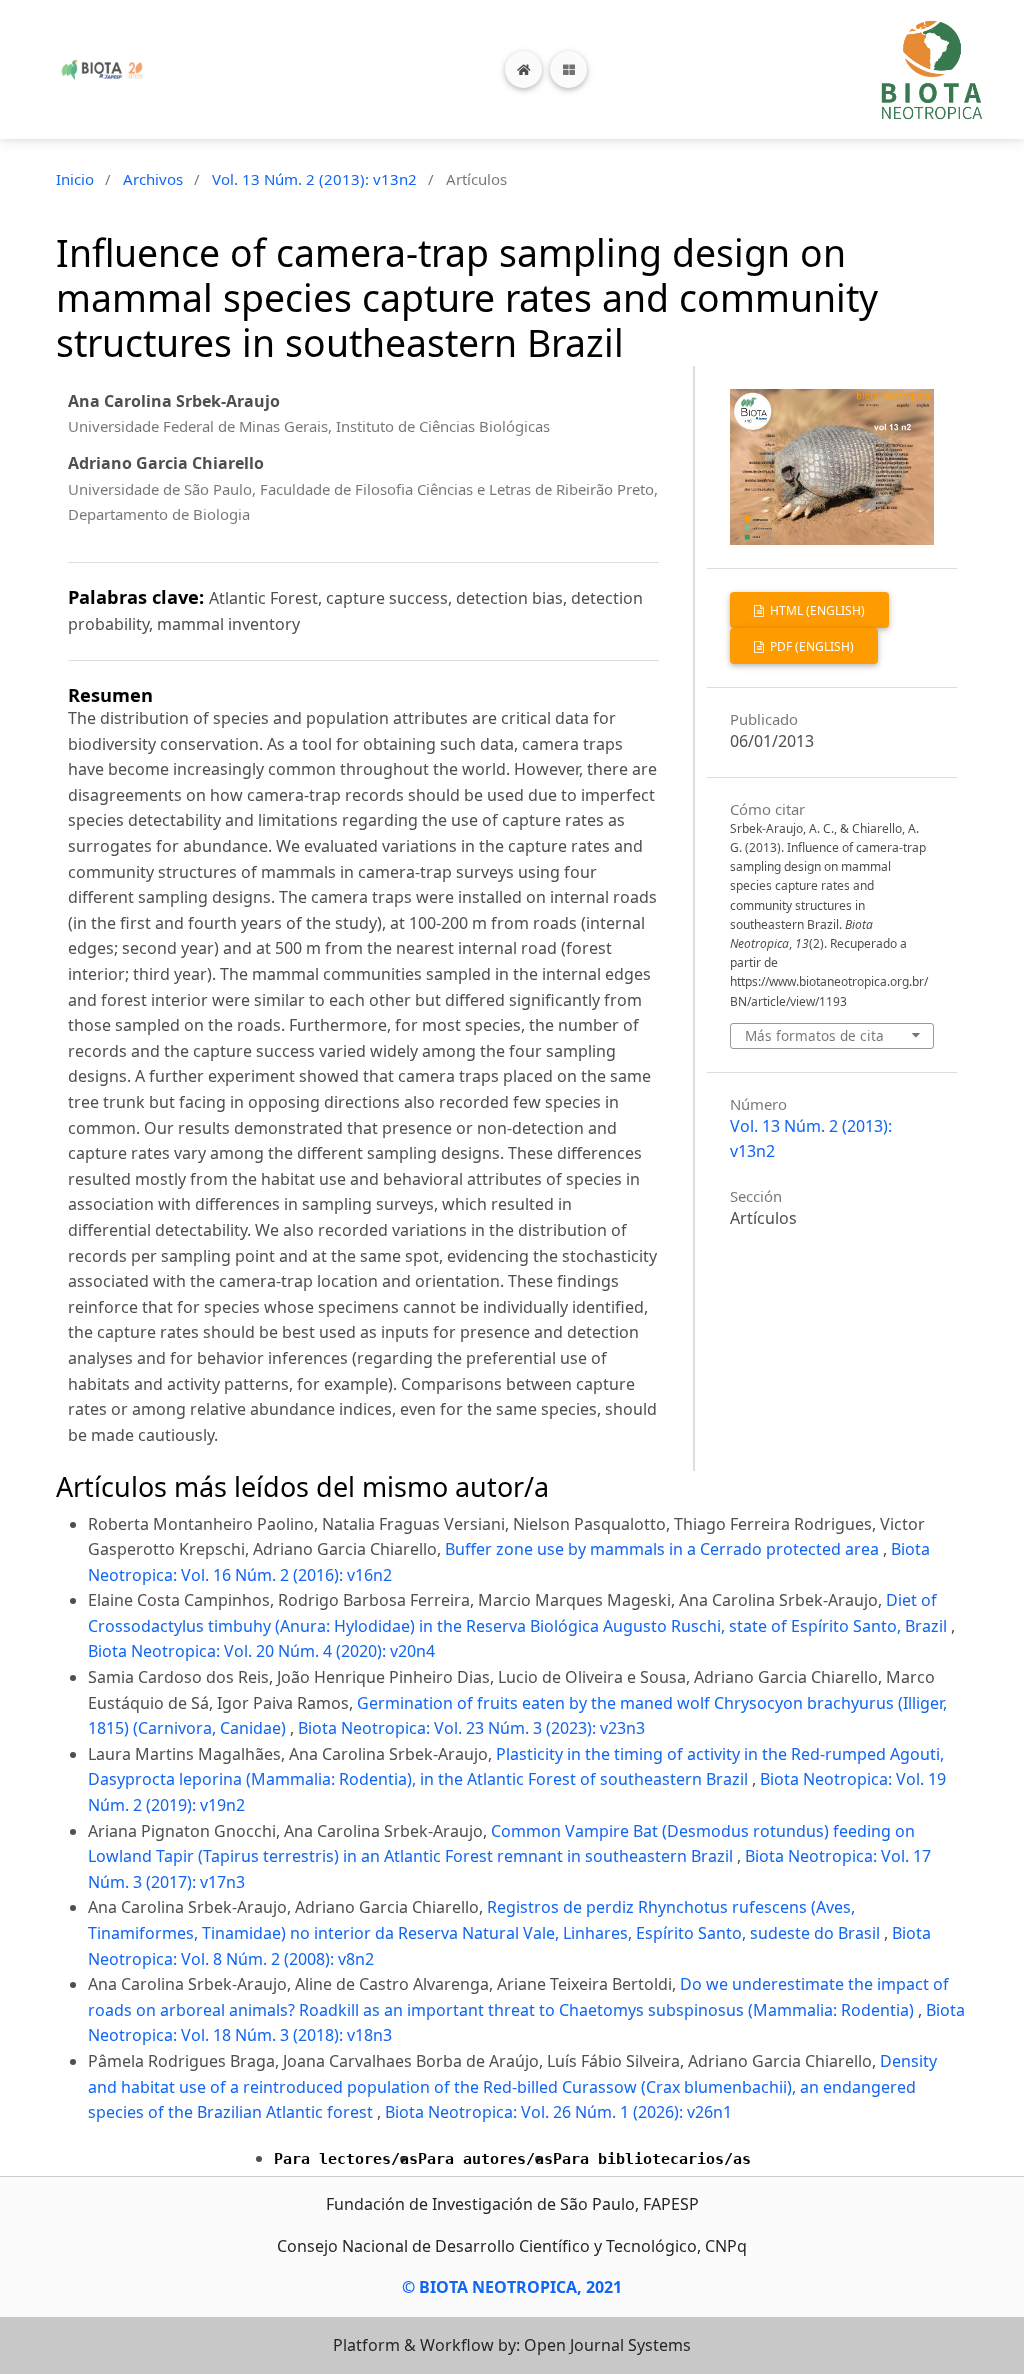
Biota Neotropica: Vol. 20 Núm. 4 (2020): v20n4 (261, 1651)
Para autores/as (485, 2159)
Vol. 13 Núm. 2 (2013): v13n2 (314, 179)
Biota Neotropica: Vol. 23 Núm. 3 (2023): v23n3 (471, 1728)
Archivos (153, 179)
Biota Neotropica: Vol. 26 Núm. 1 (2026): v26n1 (558, 2112)
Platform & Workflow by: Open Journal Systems (512, 2345)
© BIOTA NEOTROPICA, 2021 (512, 2287)
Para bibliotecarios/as (652, 2159)
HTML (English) (816, 610)
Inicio (75, 179)
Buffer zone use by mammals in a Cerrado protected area (664, 1549)
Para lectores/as (346, 2159)
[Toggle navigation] (568, 69)
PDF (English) (810, 646)
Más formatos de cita (814, 1035)
